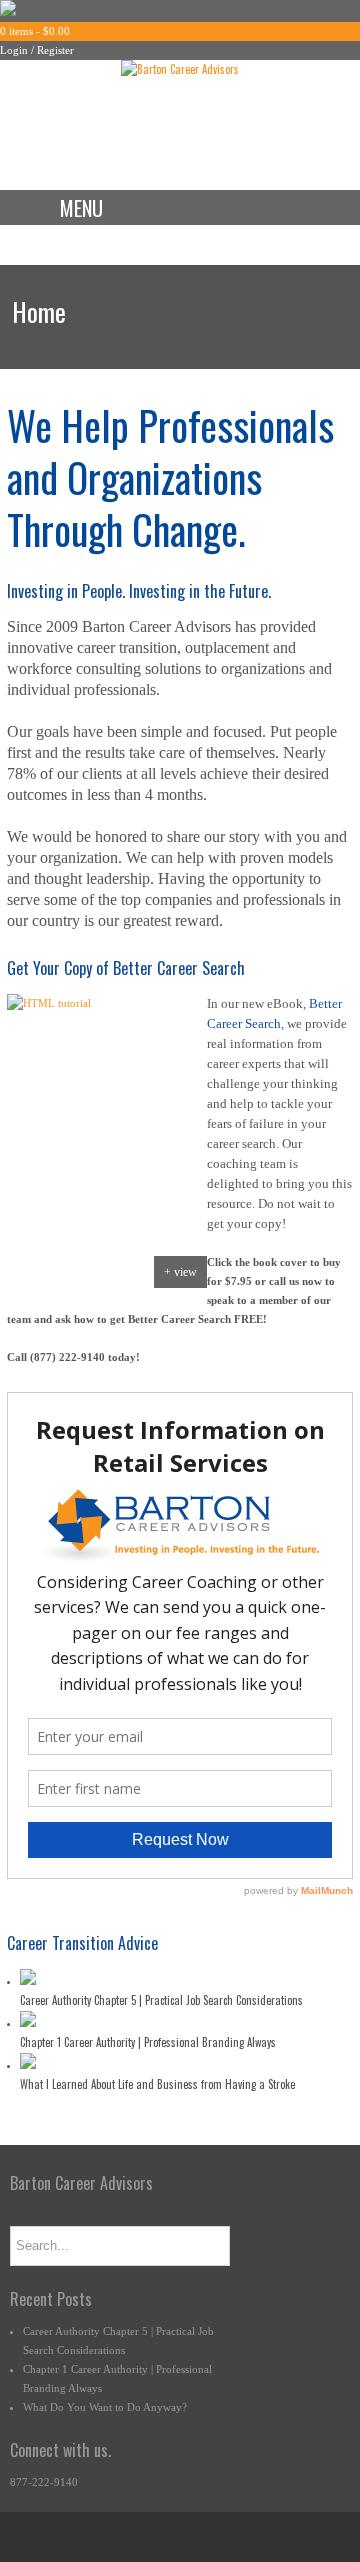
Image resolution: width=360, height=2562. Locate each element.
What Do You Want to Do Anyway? (105, 2407)
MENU (81, 208)
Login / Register (37, 50)
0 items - (35, 31)
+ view (180, 1272)
